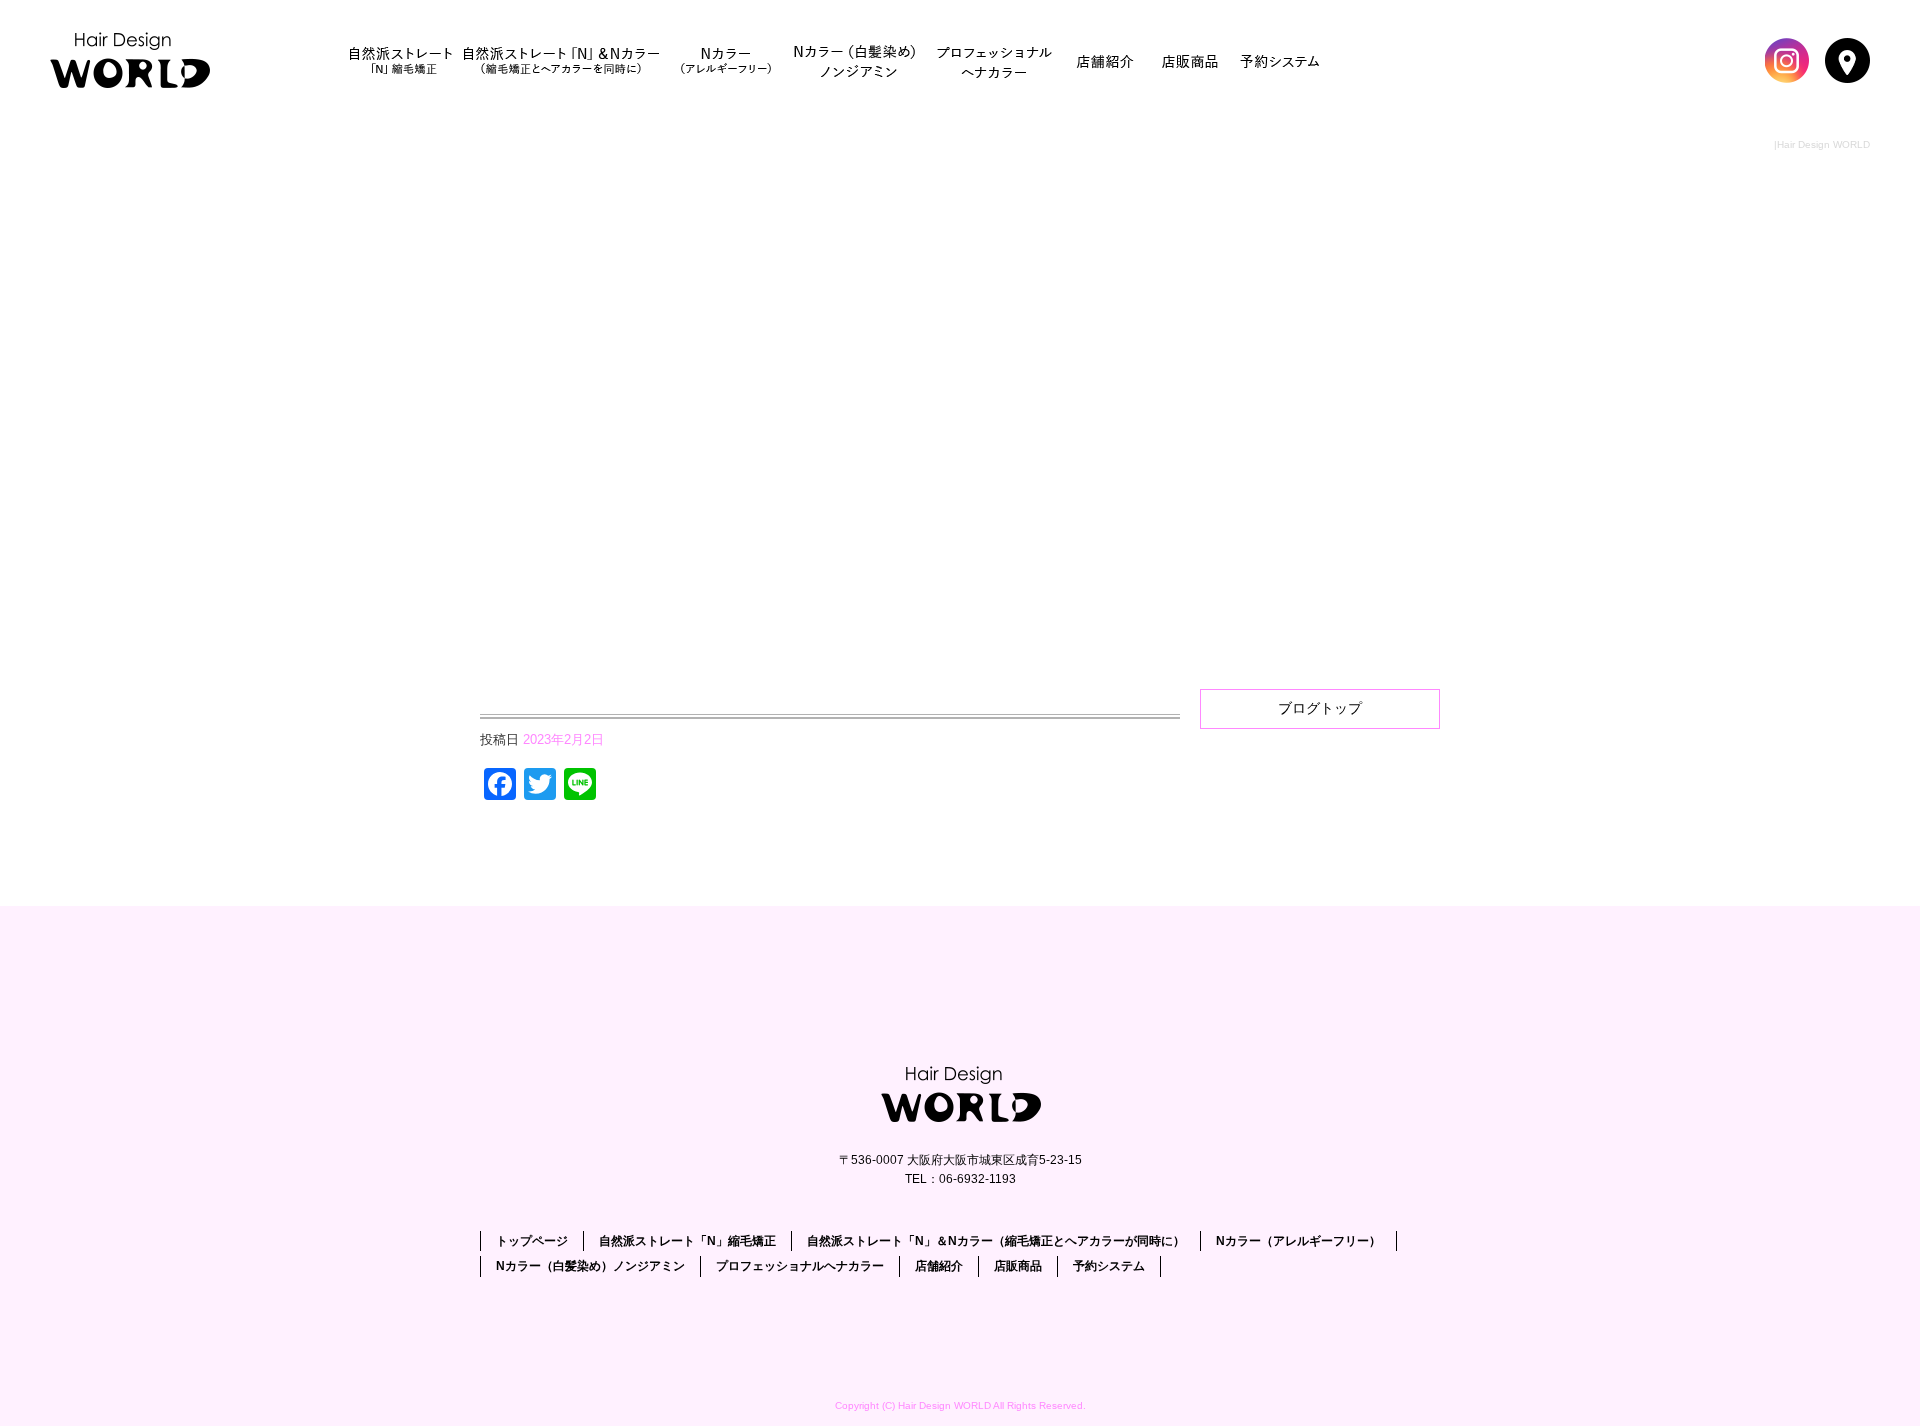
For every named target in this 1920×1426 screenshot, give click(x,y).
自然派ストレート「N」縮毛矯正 (401, 60)
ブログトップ (1320, 708)
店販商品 (1191, 60)
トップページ (135, 60)
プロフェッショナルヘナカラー (996, 60)
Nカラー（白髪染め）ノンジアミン (856, 60)
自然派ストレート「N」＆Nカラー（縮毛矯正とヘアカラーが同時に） (561, 60)
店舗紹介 (1106, 60)
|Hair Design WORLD (1822, 144)
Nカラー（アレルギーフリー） (726, 60)
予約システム (1281, 60)
